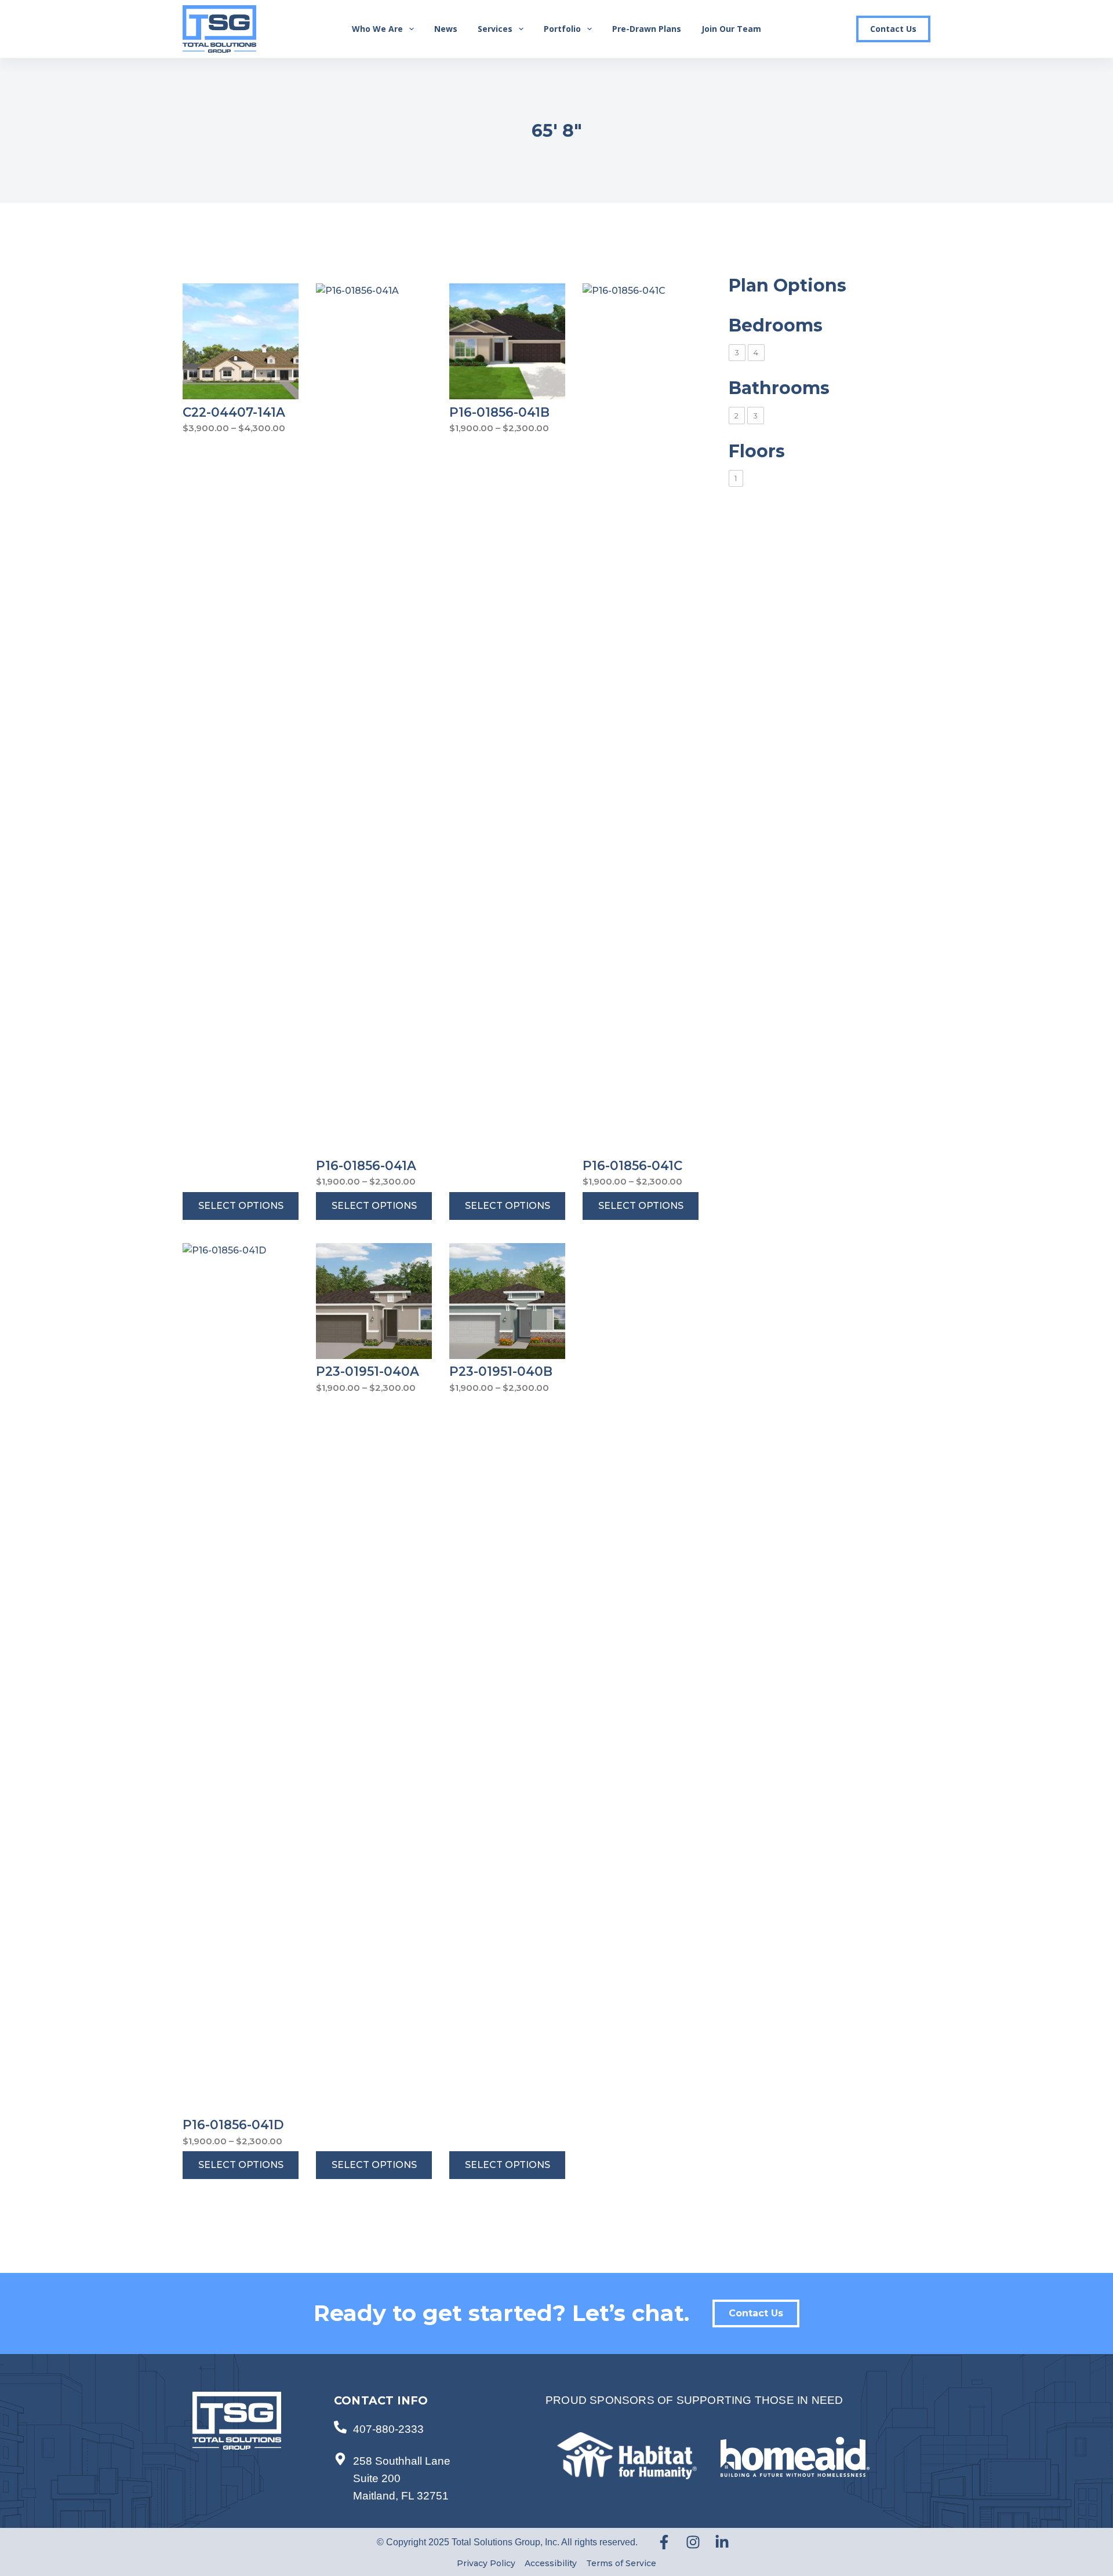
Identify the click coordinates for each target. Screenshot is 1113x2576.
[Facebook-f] (664, 2542)
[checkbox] (737, 353)
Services (495, 29)
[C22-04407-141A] (241, 341)
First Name (789, 176)
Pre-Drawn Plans (647, 29)
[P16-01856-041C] (641, 718)
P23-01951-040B (501, 1371)
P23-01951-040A (368, 1371)
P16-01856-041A (366, 1165)
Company (785, 289)
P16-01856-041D (233, 2125)
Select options (241, 1206)
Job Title (783, 345)
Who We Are (377, 29)
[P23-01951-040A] (374, 1301)
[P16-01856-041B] (507, 341)
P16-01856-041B (499, 412)
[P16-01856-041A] (374, 718)
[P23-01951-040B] (507, 1301)
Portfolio (562, 29)
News (446, 29)
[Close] (1098, 15)
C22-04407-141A (234, 412)
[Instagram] (693, 2542)
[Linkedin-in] (722, 2542)
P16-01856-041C (632, 1165)
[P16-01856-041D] (241, 1678)
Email (776, 120)
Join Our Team (731, 29)
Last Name (788, 233)
